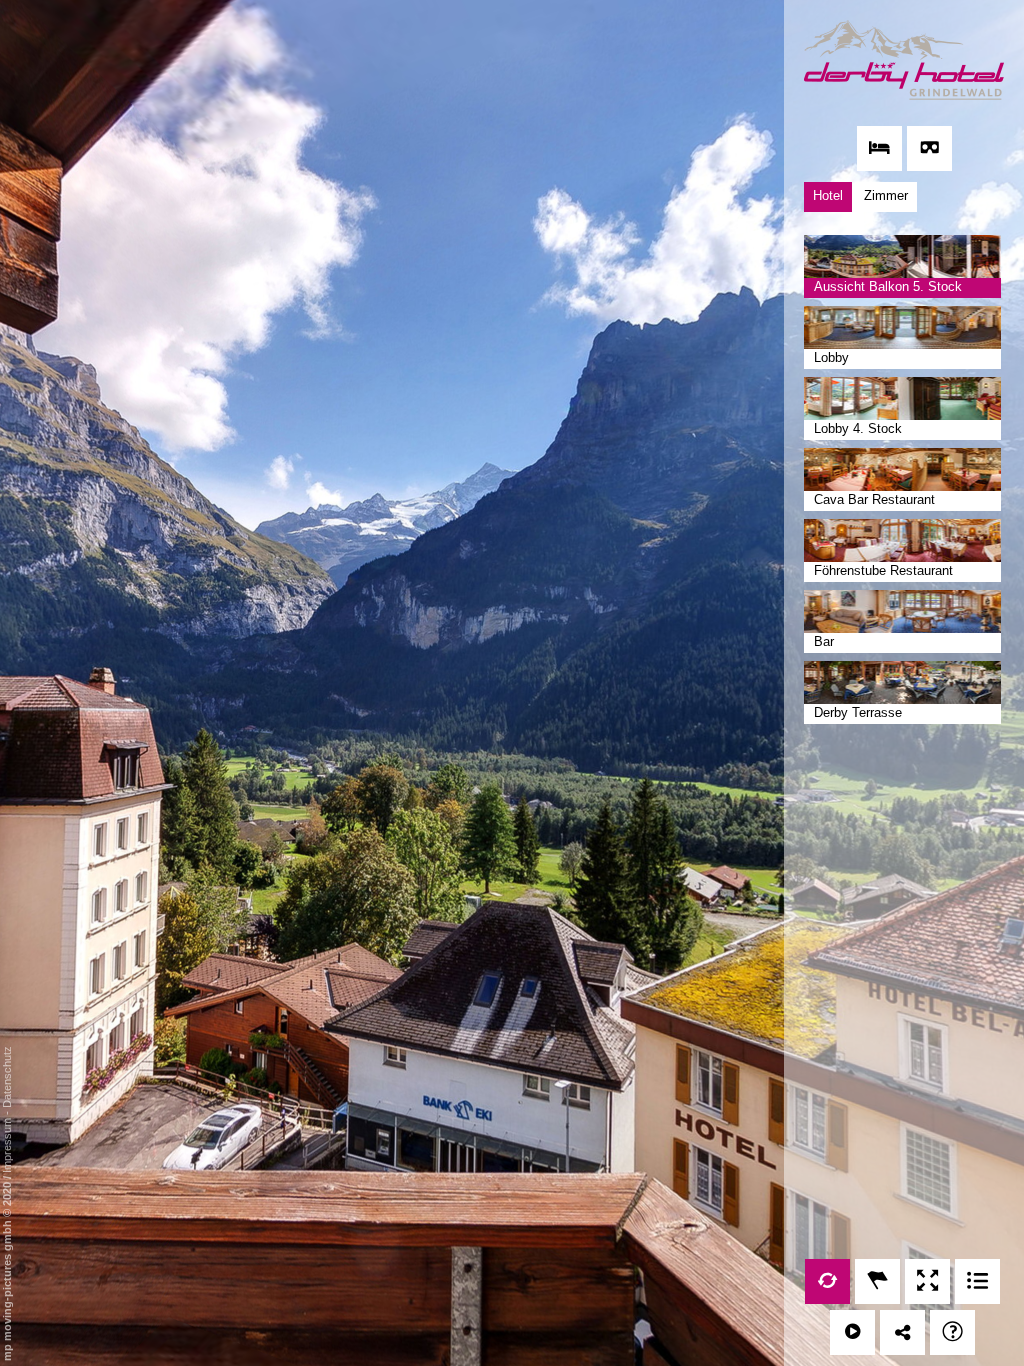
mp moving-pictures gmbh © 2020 (7, 1270)
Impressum (7, 1145)
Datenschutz (7, 1077)
